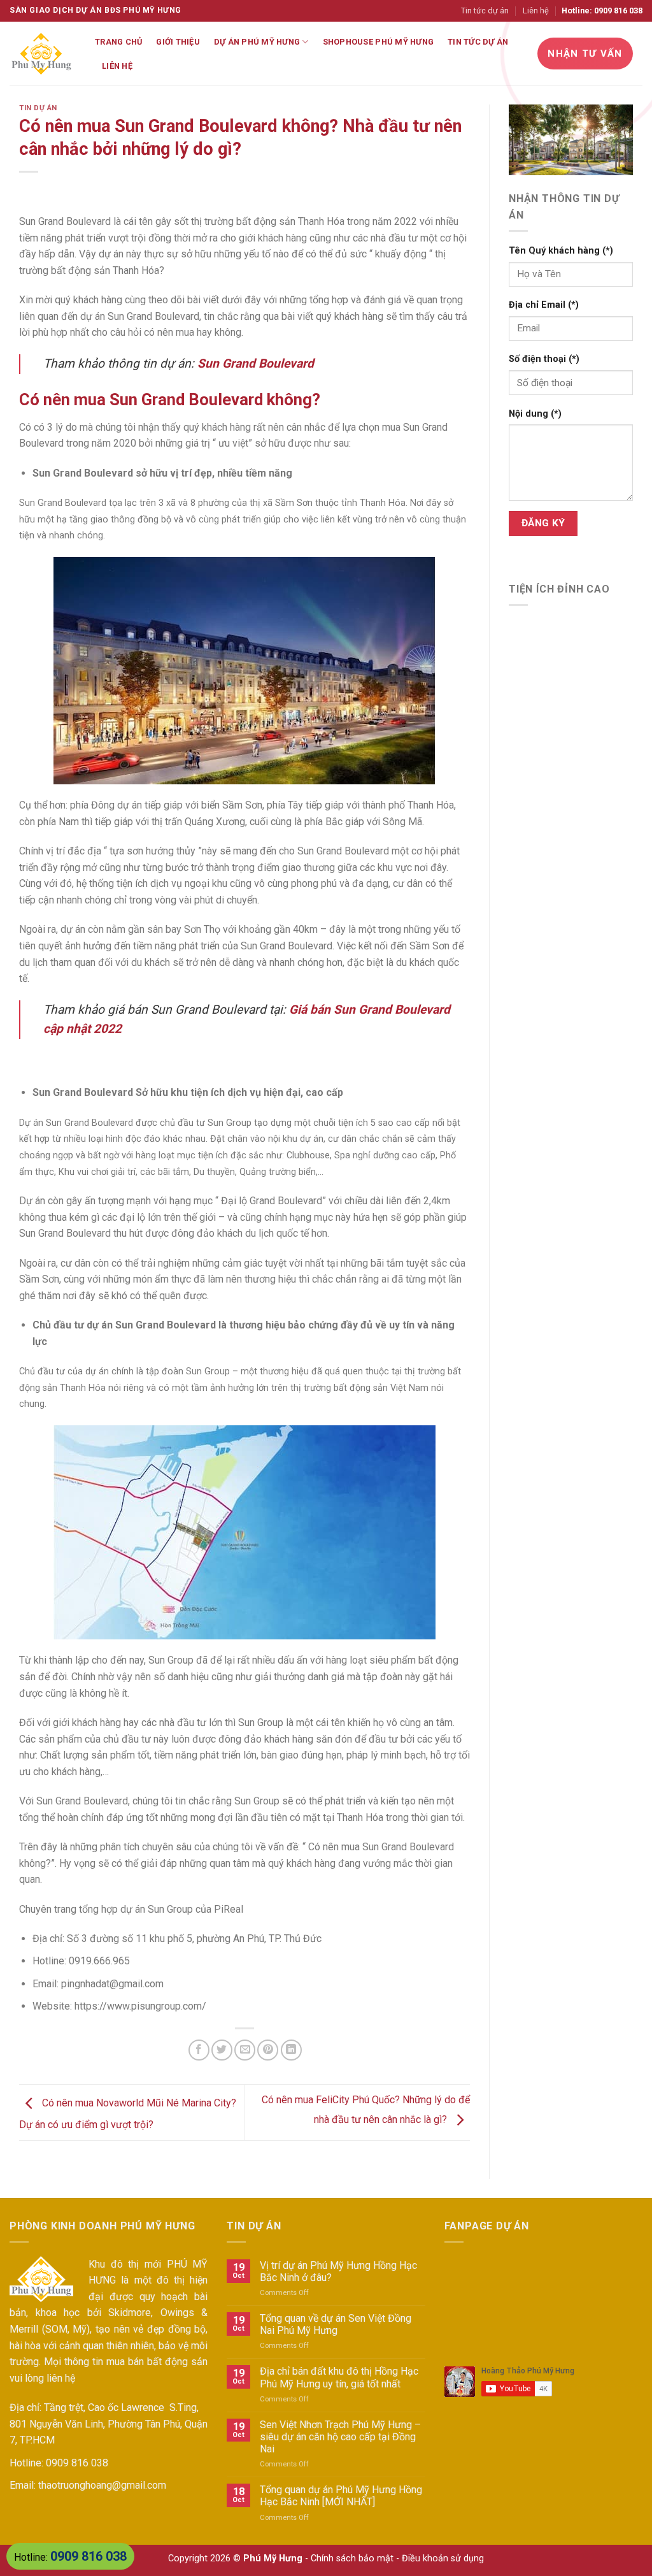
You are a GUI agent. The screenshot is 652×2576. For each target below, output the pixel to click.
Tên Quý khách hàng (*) (561, 251)
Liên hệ (536, 11)
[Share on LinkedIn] (291, 2050)
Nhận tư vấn (585, 54)
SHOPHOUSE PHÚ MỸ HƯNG (378, 42)
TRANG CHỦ (118, 42)
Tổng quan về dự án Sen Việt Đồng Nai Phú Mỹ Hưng (336, 2324)
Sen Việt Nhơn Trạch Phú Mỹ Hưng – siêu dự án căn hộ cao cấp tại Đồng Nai (340, 2437)
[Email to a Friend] (245, 2050)
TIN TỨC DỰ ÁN (478, 42)
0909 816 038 (77, 2463)
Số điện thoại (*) (544, 359)
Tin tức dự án (485, 11)
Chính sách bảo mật (352, 2558)
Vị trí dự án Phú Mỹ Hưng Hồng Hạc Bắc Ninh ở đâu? (338, 2271)
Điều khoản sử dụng (443, 2558)
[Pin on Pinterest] (268, 2050)
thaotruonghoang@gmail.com (102, 2485)
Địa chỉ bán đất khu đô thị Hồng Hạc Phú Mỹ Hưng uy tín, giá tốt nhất (339, 2377)
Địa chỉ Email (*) (544, 305)
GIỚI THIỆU (178, 42)
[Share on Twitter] (222, 2050)
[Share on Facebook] (199, 2050)
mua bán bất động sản (157, 2362)
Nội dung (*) (535, 414)
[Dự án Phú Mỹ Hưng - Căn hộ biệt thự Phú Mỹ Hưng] (43, 54)
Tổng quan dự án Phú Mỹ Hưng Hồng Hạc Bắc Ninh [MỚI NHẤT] (341, 2496)
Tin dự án (38, 108)
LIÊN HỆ (117, 66)
